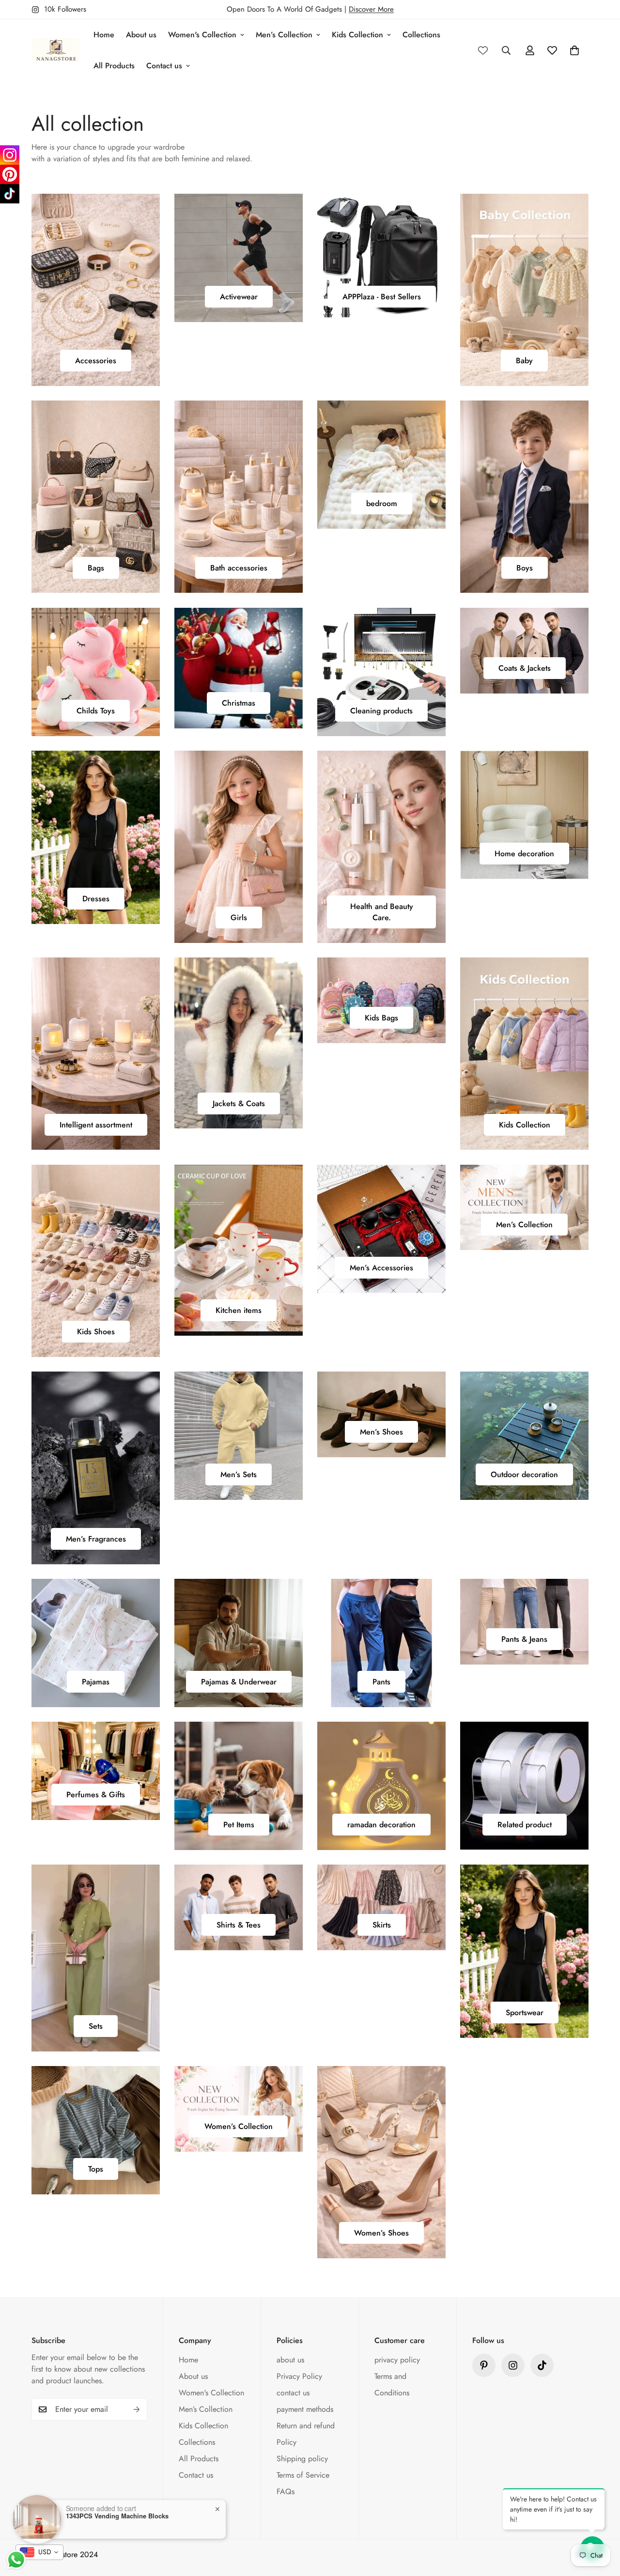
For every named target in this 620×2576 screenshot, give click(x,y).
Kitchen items (239, 1310)
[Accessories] (96, 290)
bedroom (382, 503)
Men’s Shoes (381, 1432)
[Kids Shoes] (96, 1261)
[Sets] (96, 1958)
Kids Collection (357, 35)
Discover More (371, 9)
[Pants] (381, 1643)
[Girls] (239, 847)
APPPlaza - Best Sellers (382, 297)
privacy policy (397, 2360)
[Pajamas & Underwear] (239, 1643)
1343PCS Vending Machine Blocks (117, 2516)
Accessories (96, 361)
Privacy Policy (299, 2376)
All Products (114, 66)
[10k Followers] (513, 2365)
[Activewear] (239, 258)
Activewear (239, 297)
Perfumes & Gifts (96, 1795)
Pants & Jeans (524, 1639)
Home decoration (524, 854)
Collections (421, 35)
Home (104, 35)
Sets (96, 2026)
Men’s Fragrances (96, 1539)
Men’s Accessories (381, 1268)
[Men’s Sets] (239, 1436)
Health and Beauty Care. (382, 912)
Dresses (96, 899)
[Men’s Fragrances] (96, 1468)
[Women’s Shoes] (381, 2162)
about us (290, 2360)
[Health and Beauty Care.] (381, 847)
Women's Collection (202, 35)
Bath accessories (239, 568)
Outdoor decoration (524, 1474)
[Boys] (524, 497)
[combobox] (39, 2552)
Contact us (164, 66)
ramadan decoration (381, 1825)
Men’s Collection (284, 35)
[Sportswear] (524, 1951)
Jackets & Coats (239, 1103)
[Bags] (96, 497)
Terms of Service (303, 2475)
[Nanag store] (56, 50)
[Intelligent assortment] (96, 1054)
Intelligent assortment (96, 1125)
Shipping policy (302, 2459)
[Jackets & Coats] (239, 1043)
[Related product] (524, 1786)
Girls (239, 918)
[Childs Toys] (96, 672)
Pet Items (239, 1825)
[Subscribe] (137, 2409)
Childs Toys (96, 711)
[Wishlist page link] (483, 50)
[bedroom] (381, 465)
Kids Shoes (96, 1332)
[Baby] (524, 290)
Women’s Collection (239, 2126)
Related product (525, 1825)
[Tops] (96, 2130)
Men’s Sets (239, 1474)
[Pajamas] (96, 1643)
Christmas (239, 703)
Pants (381, 1682)
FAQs (286, 2491)
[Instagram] (10, 155)
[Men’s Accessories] (381, 1229)
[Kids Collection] (524, 1054)
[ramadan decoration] (381, 1786)
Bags (96, 568)
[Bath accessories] (239, 497)
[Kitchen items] (239, 1250)
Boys (525, 568)
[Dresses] (96, 837)
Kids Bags (381, 1018)
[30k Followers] (542, 2365)
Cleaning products (381, 711)
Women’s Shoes (381, 2233)
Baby (524, 361)
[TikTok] (10, 194)
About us (141, 35)
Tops (96, 2169)
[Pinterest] (484, 2365)
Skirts (382, 1925)
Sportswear (525, 2013)
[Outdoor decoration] (524, 1436)
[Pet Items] (239, 1786)
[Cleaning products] (381, 672)
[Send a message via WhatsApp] (16, 2560)
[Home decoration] (524, 815)
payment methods (305, 2409)
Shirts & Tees (239, 1925)
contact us (293, 2393)
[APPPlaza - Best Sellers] (381, 258)
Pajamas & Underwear (239, 1682)
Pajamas (96, 1682)
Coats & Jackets (525, 668)
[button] (574, 50)
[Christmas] (239, 668)
